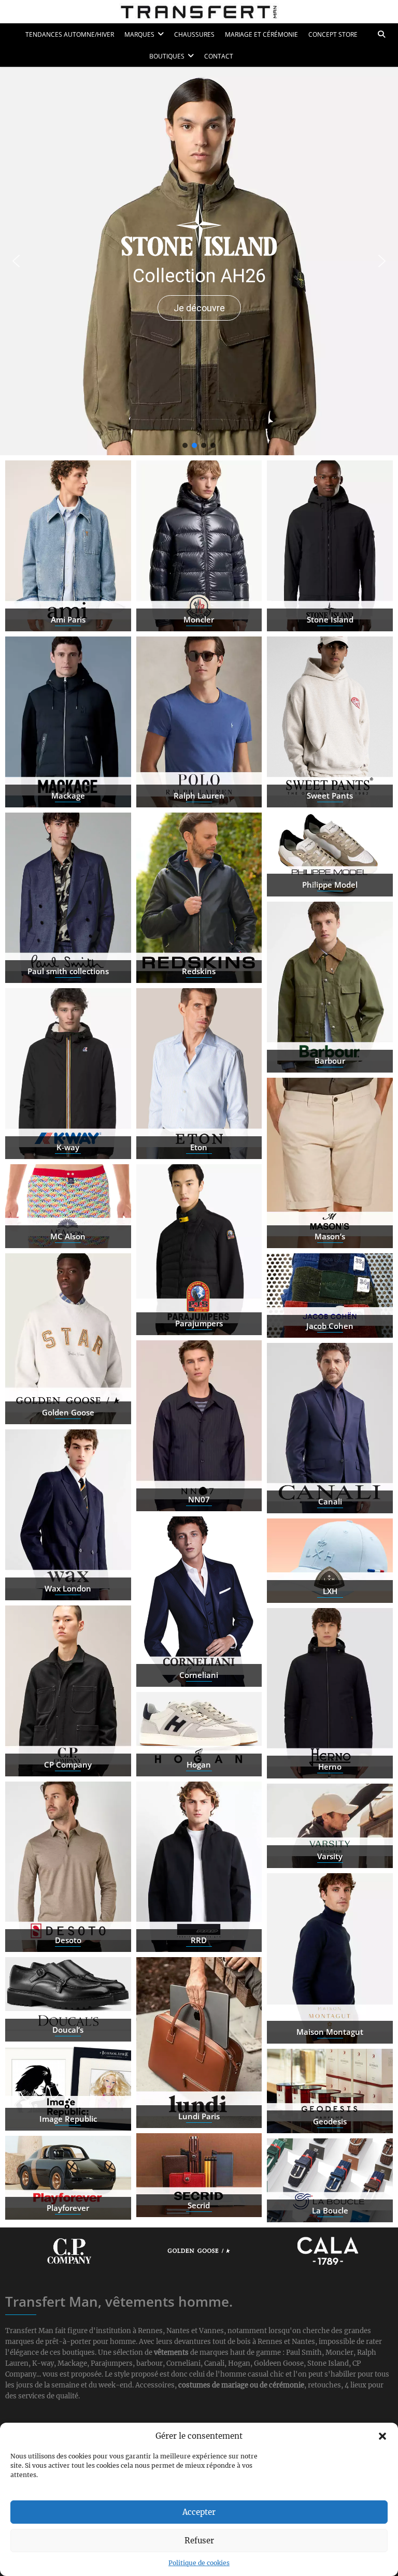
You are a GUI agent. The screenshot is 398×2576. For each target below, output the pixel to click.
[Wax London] (68, 1515)
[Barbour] (330, 987)
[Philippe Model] (330, 855)
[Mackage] (68, 722)
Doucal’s (68, 2030)
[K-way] (68, 1074)
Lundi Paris (199, 2116)
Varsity (330, 1856)
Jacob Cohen (330, 1326)
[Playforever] (68, 2178)
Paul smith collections (68, 971)
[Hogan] (199, 1734)
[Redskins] (199, 898)
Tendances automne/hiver (70, 34)
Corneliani (199, 1675)
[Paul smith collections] (68, 898)
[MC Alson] (68, 1206)
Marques (139, 34)
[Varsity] (330, 1826)
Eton (199, 1147)
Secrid (199, 2205)
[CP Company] (68, 1691)
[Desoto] (68, 1867)
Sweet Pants (330, 795)
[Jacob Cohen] (330, 1295)
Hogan (199, 1764)
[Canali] (330, 1428)
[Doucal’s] (68, 1999)
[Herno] (330, 1694)
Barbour (330, 1061)
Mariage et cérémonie (261, 34)
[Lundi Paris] (199, 2043)
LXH (330, 1591)
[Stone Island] (330, 546)
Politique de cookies (199, 2563)
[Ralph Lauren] (199, 722)
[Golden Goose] (68, 1339)
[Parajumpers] (199, 1250)
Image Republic (68, 2119)
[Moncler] (199, 546)
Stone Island (330, 619)
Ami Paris (68, 619)
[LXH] (330, 1560)
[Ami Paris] (68, 546)
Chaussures (194, 34)
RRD (199, 1940)
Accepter (199, 2512)
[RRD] (199, 1867)
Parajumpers (199, 1323)
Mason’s (330, 1236)
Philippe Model (330, 885)
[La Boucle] (330, 2180)
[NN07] (199, 1426)
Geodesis (330, 2121)
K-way (68, 1147)
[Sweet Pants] (330, 722)
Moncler (199, 619)
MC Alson (68, 1236)
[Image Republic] (68, 2089)
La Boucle (330, 2210)
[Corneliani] (199, 1602)
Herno (330, 1767)
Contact (219, 56)
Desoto (68, 1940)
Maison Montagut (330, 2032)
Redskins (199, 971)
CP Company (68, 1764)
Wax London (68, 1588)
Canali (330, 1501)
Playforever (68, 2208)
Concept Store (333, 34)
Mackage (68, 795)
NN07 (199, 1499)
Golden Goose (68, 1412)
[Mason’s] (330, 1163)
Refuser (199, 2541)
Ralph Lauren (199, 795)
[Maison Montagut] (330, 1959)
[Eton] (199, 1074)
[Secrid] (199, 2175)
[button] (382, 2436)
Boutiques (167, 56)
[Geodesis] (330, 2091)
